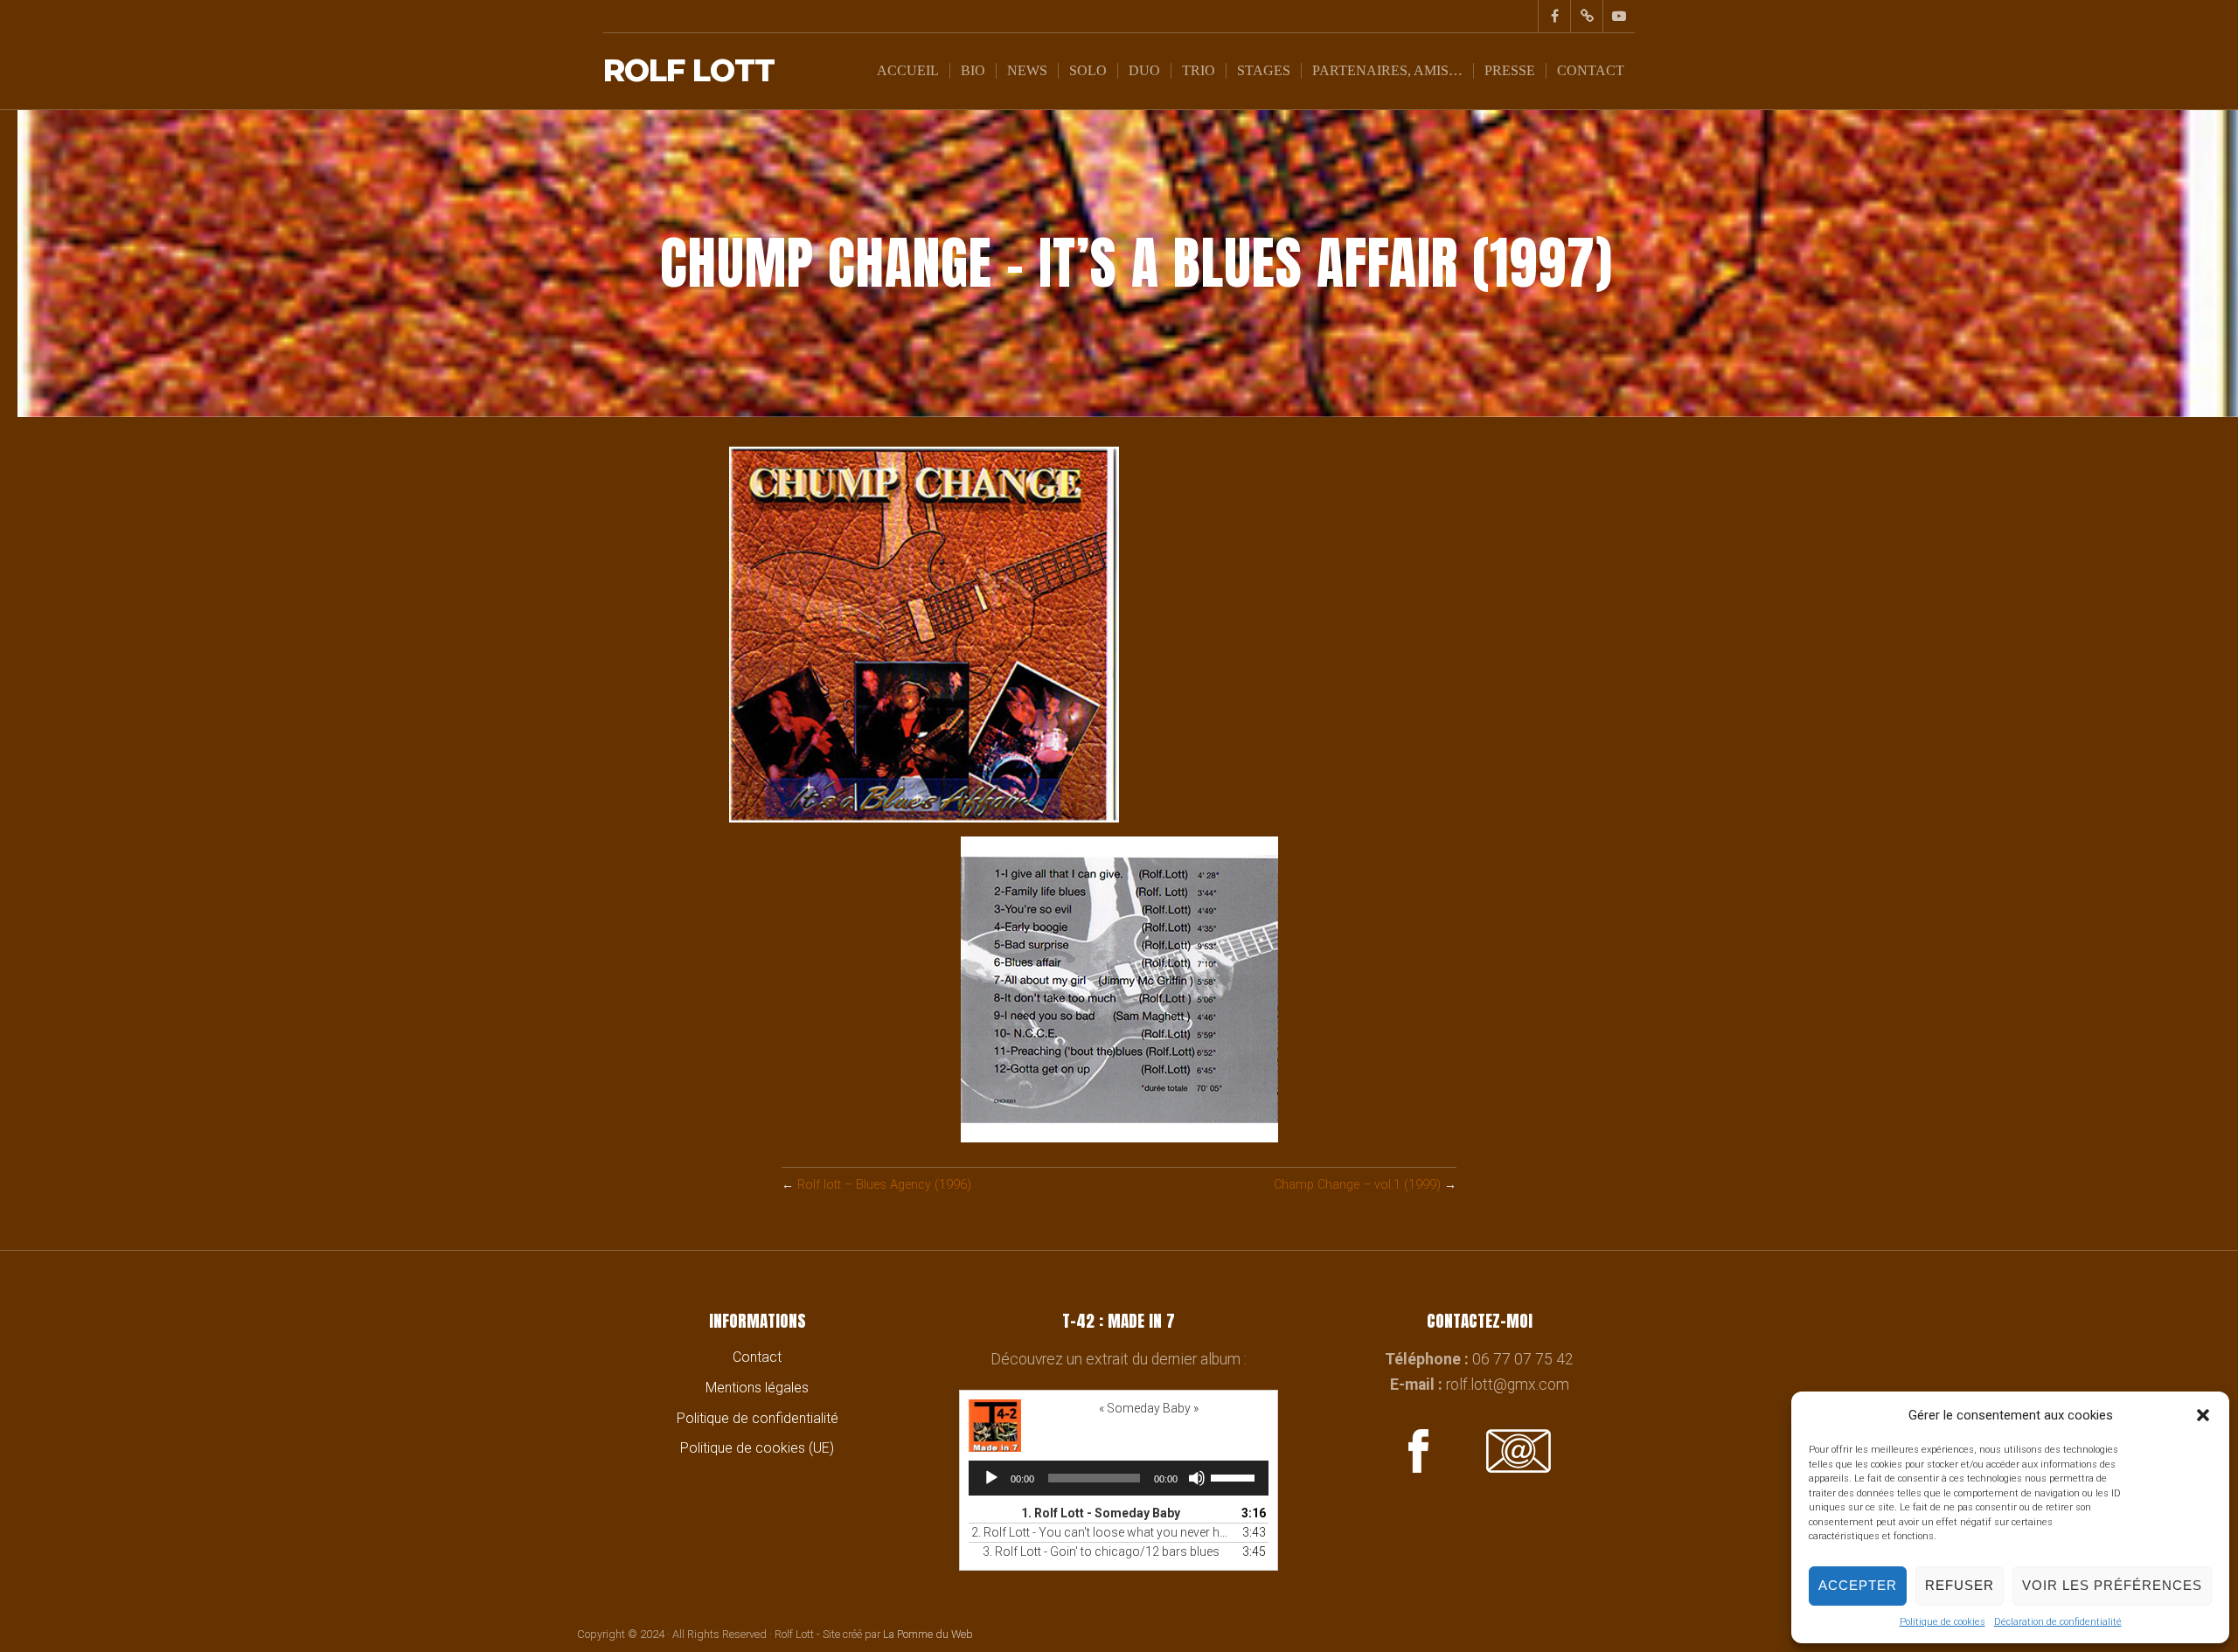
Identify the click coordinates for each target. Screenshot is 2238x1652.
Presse (1510, 70)
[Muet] (1197, 1478)
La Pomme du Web (928, 1634)
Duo (1144, 70)
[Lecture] (991, 1478)
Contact (1591, 70)
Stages (1264, 70)
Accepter (1858, 1585)
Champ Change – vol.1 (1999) (1357, 1185)
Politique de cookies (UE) (757, 1448)
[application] (1119, 1478)
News (1027, 70)
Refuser (1960, 1585)
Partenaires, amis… (1387, 70)
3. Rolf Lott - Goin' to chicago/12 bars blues (1101, 1551)
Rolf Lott (689, 71)
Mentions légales (757, 1388)
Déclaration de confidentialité (2058, 1622)
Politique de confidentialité (758, 1418)
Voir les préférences (2112, 1585)
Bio (973, 70)
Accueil (908, 70)
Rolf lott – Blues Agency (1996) (884, 1185)
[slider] (1235, 1476)
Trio (1199, 70)
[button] (2203, 1415)
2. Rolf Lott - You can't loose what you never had (1101, 1532)
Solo (1088, 70)
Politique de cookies (1943, 1622)
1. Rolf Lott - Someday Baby (1101, 1513)
